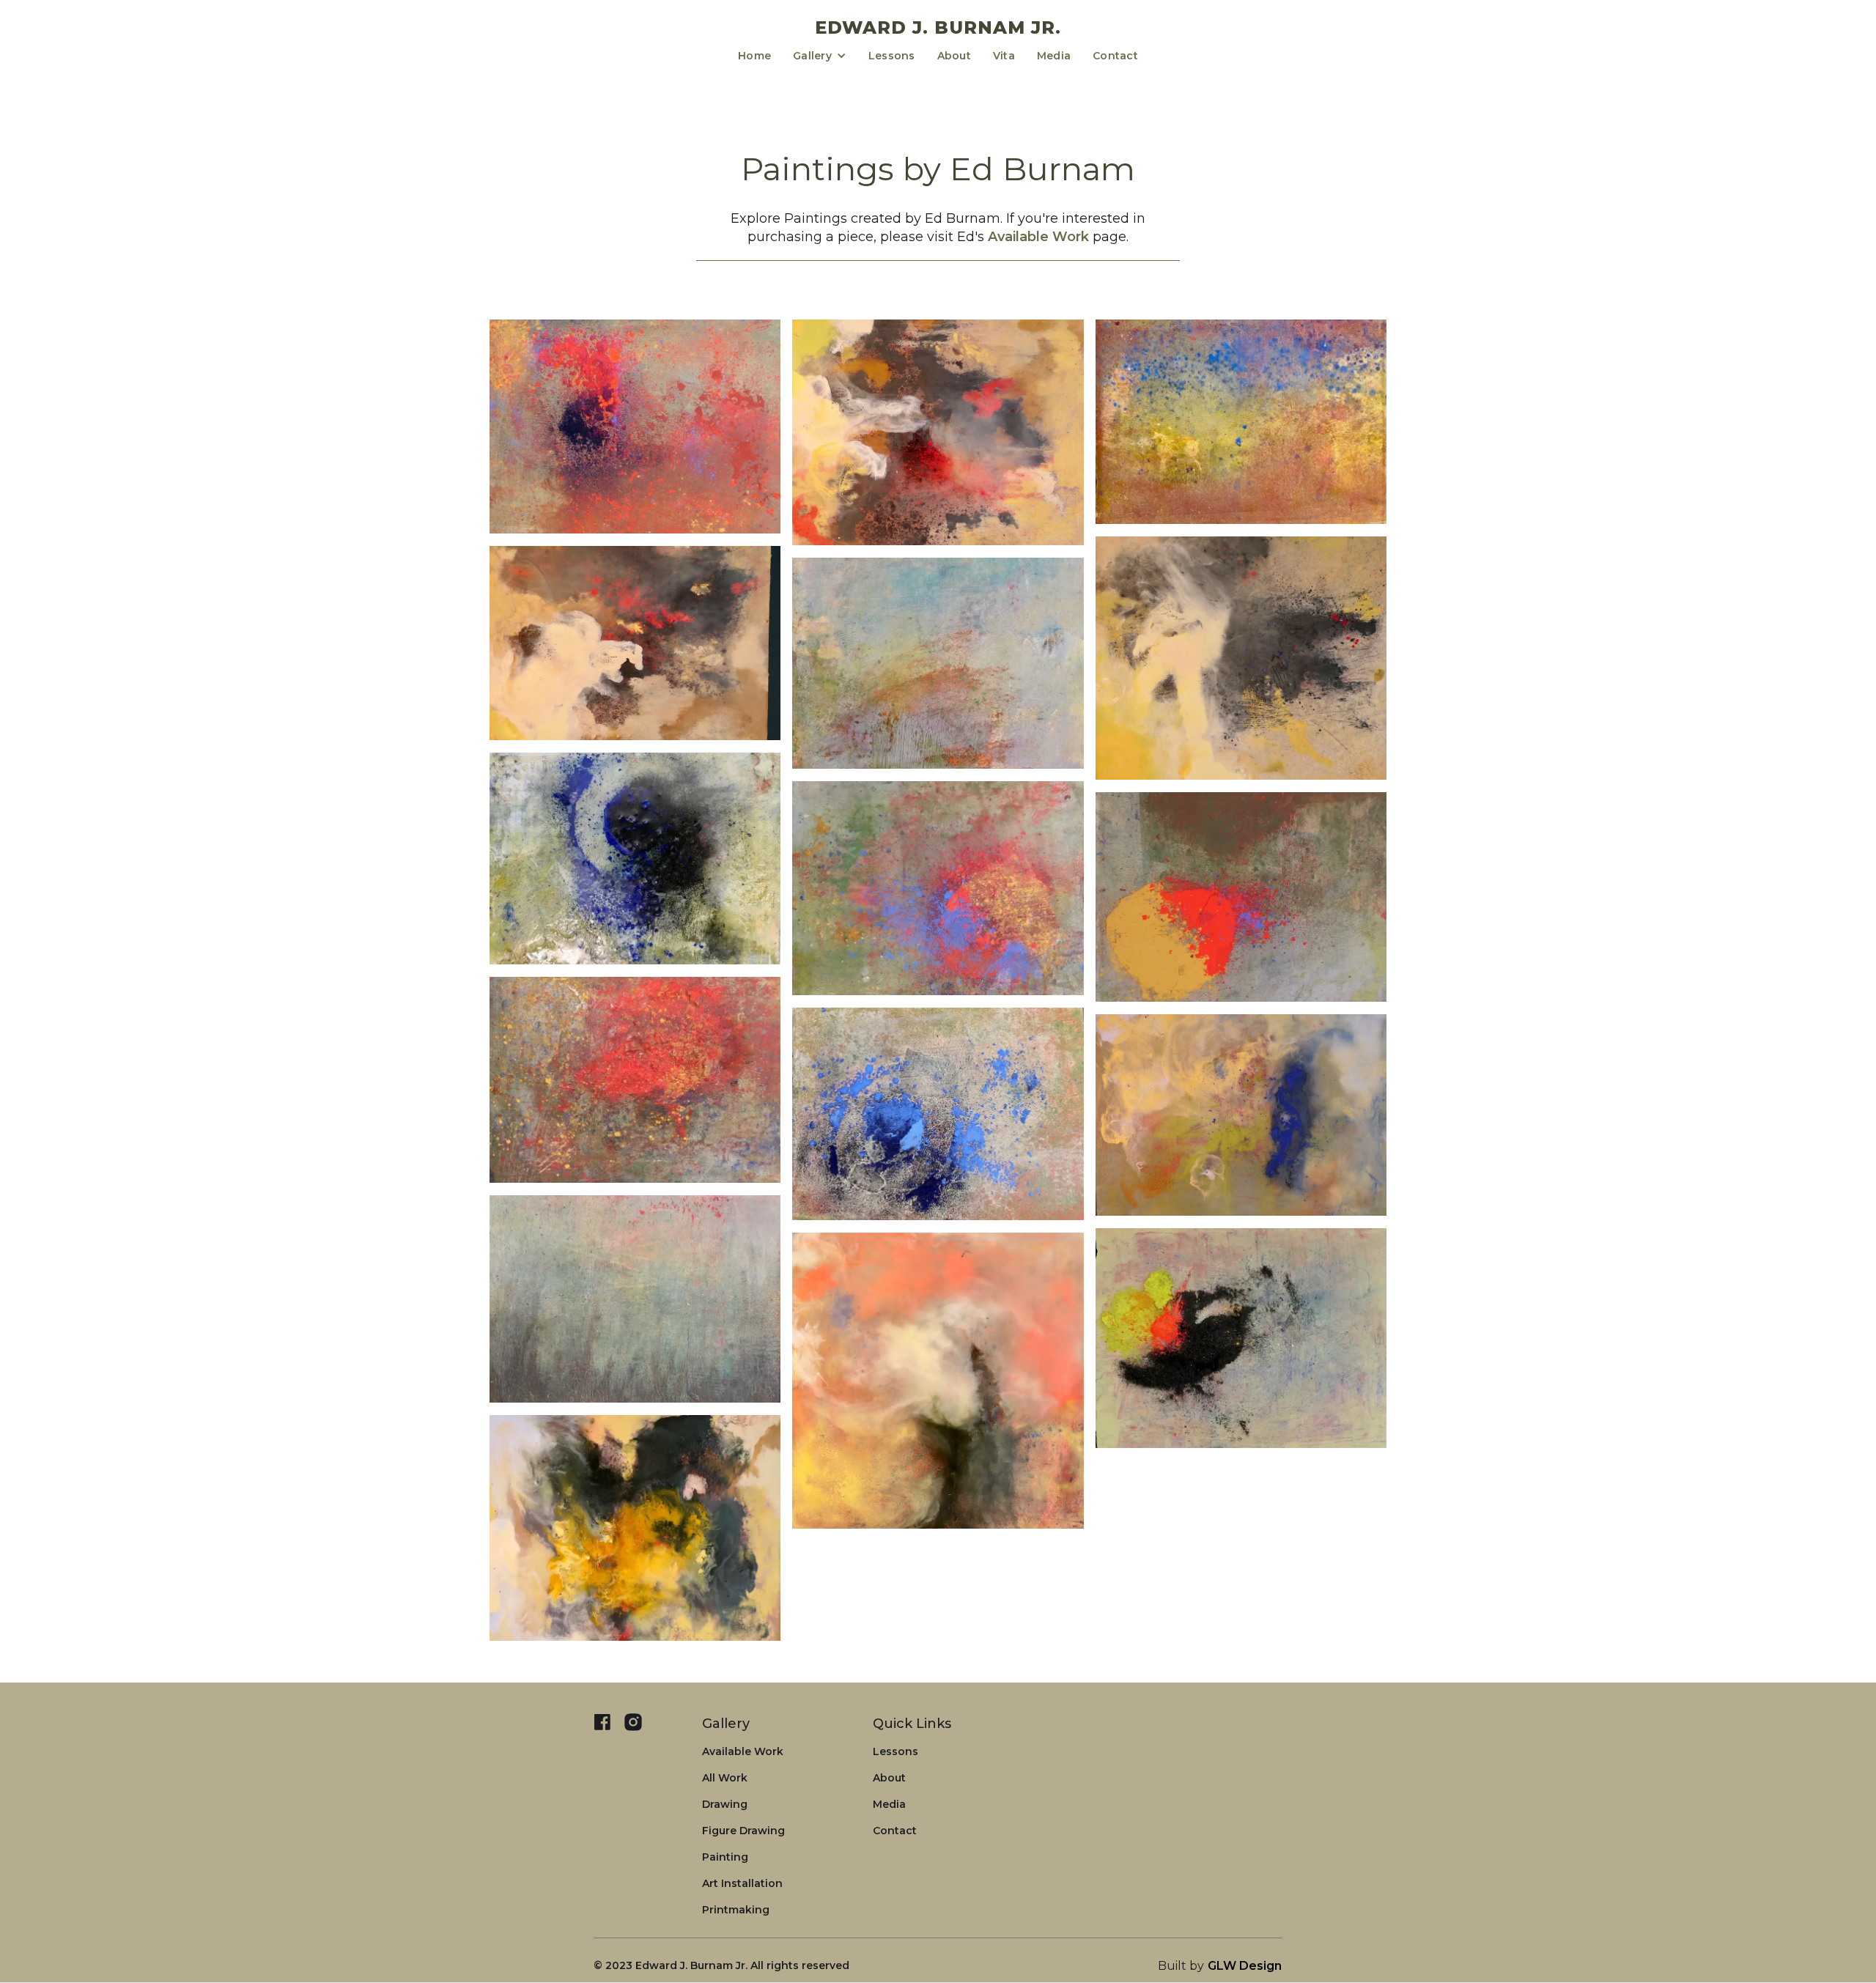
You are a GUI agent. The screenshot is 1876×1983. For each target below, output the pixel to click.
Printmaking (736, 1910)
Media (1054, 56)
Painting (725, 1857)
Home (754, 56)
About (954, 56)
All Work (725, 1778)
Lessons (892, 56)
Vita (1004, 56)
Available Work (1038, 237)
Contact (1115, 56)
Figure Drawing (743, 1831)
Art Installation (742, 1883)
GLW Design (1245, 1966)
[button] (820, 56)
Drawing (725, 1804)
